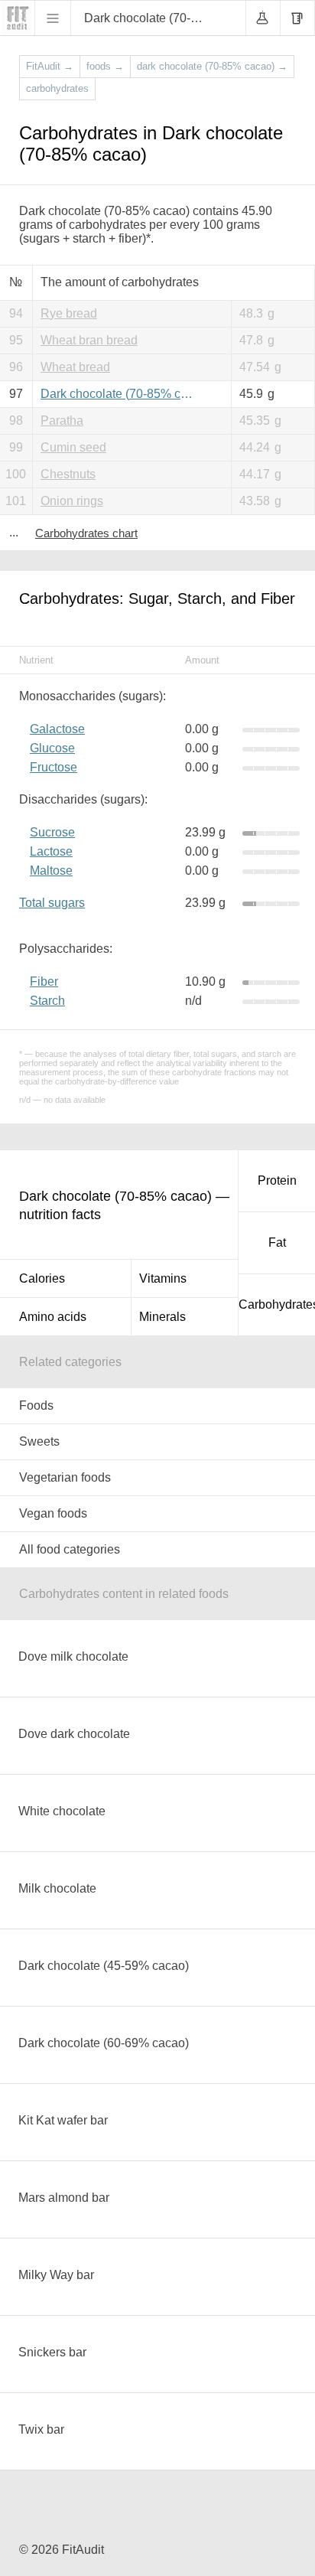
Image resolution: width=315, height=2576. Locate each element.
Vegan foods (53, 1513)
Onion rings (72, 501)
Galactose (57, 729)
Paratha (62, 421)
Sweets (39, 1441)
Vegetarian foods (65, 1477)
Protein (277, 1180)
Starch (47, 1001)
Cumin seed (73, 447)
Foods (36, 1405)
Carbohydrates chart (86, 533)
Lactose (51, 851)
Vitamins (163, 1278)
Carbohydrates (277, 1304)
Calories (42, 1278)
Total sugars (52, 903)
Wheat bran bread (89, 340)
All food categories (70, 1549)
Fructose (54, 767)
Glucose (52, 748)
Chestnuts (68, 474)
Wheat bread (75, 367)
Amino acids (53, 1317)
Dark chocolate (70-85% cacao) (120, 394)
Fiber (44, 981)
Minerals (162, 1317)
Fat (277, 1242)
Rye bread (69, 313)
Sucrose (52, 832)
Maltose (51, 871)
